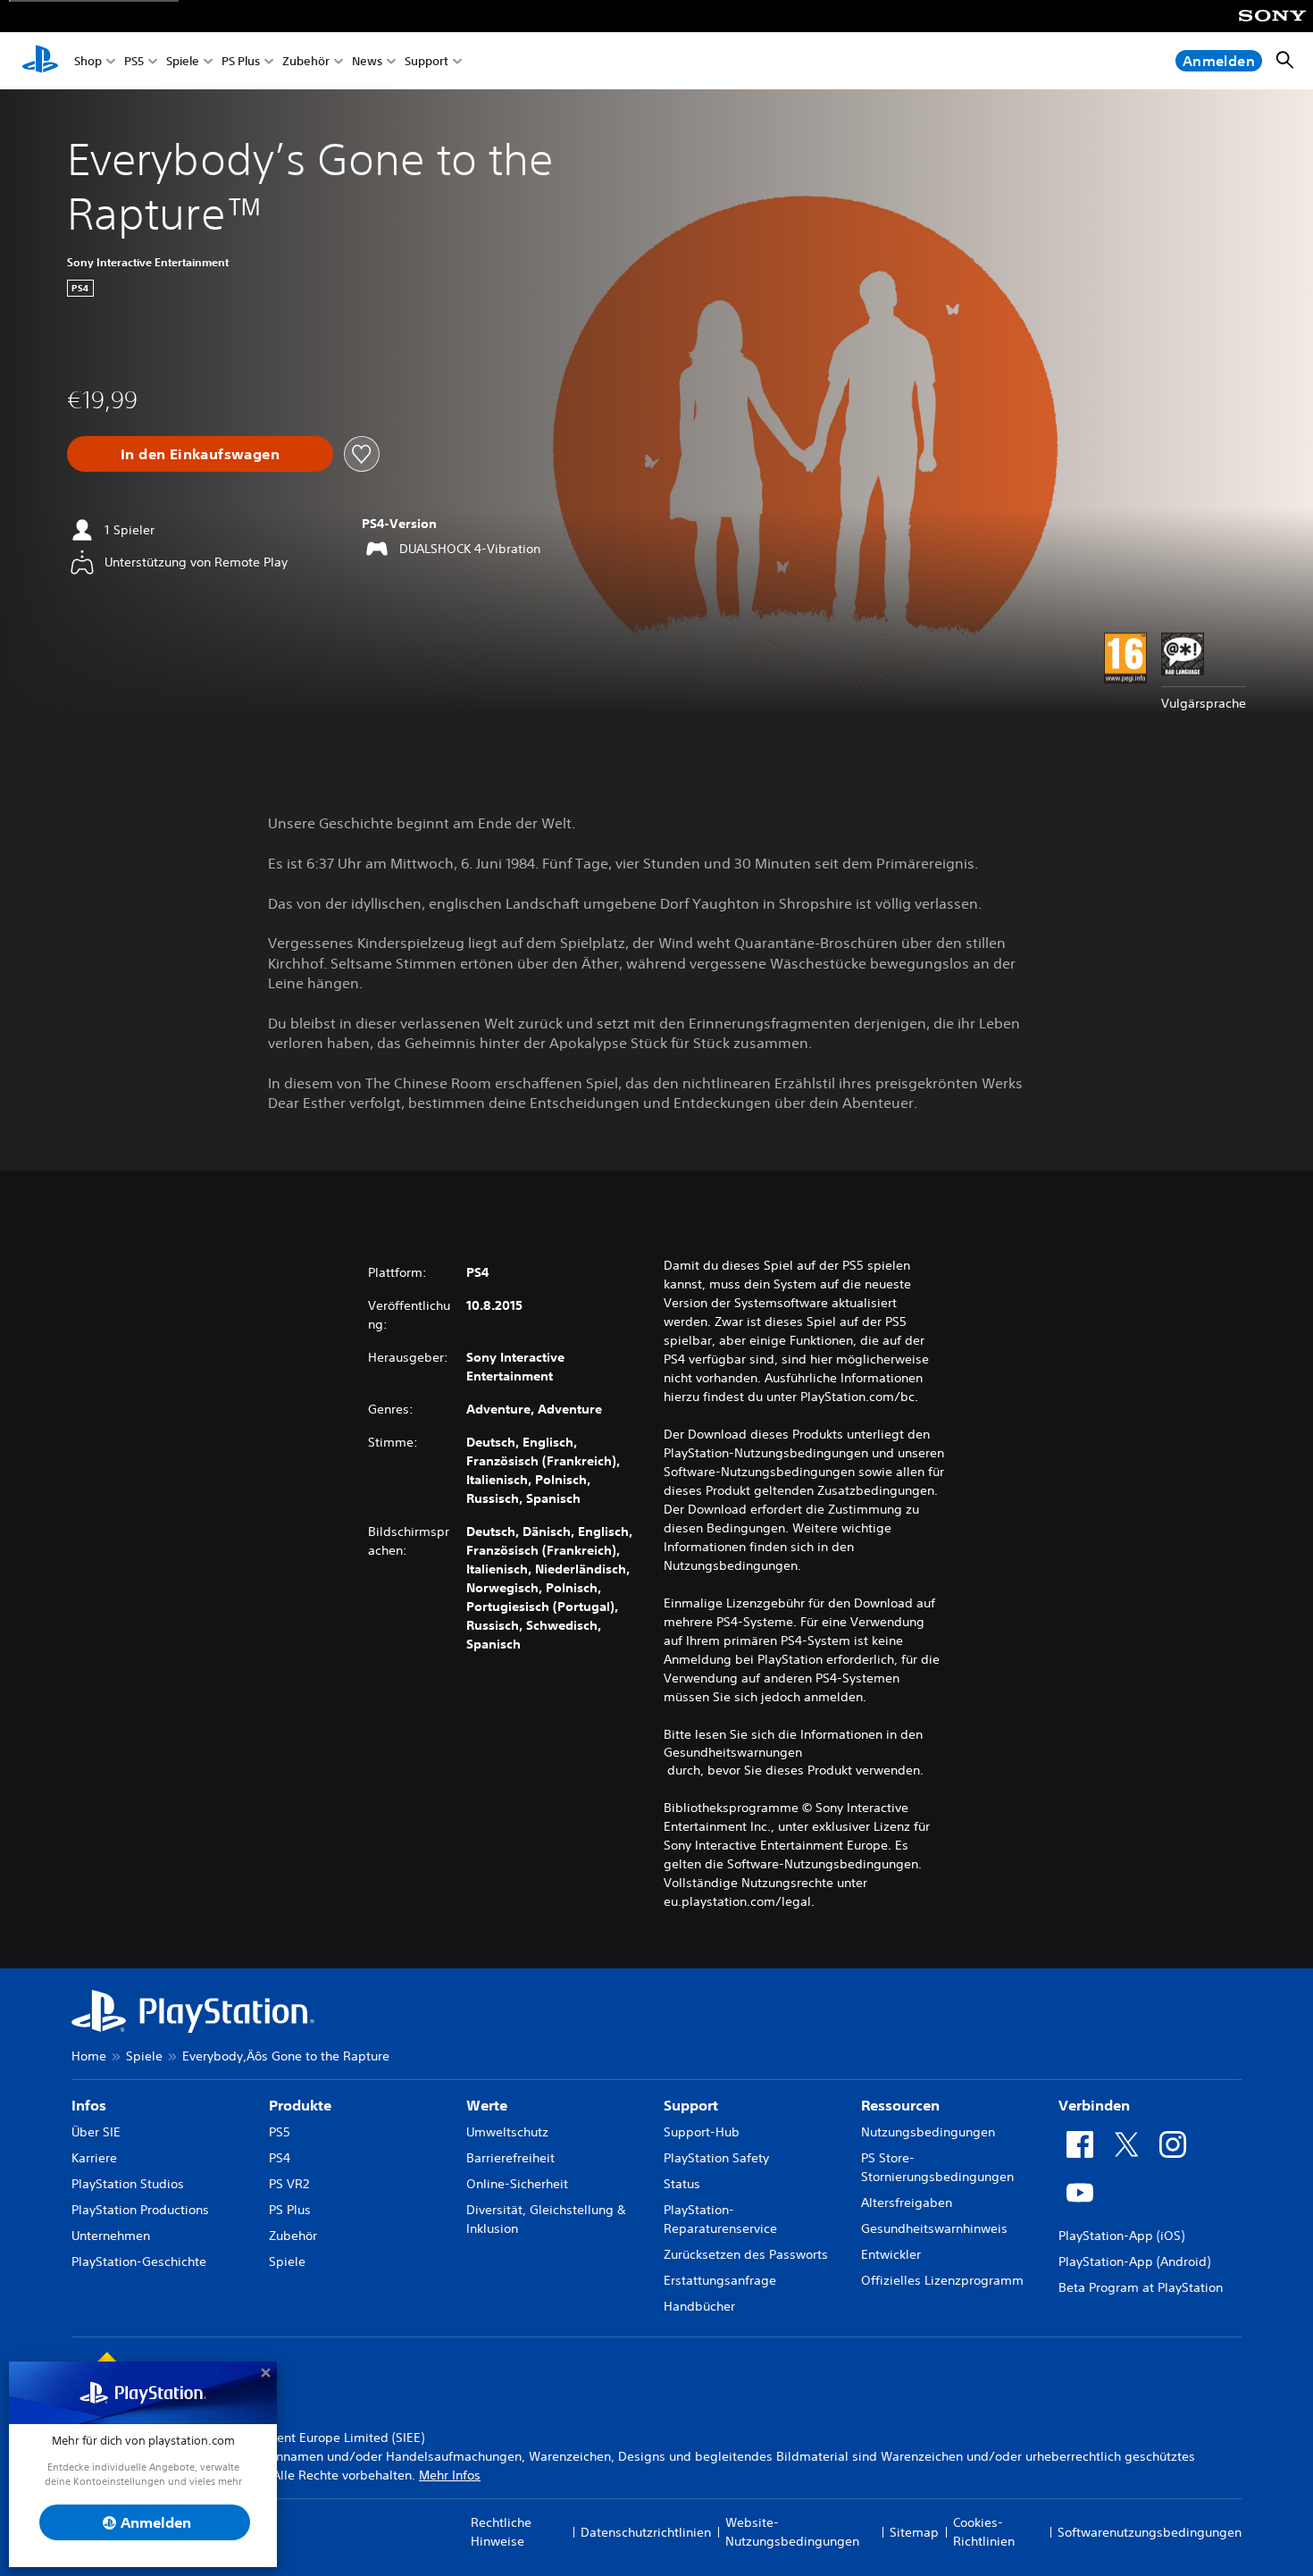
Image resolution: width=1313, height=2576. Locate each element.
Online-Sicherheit (517, 2184)
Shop (88, 61)
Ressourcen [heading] (900, 2105)
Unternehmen (111, 2236)
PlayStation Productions (140, 2210)
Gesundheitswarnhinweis (934, 2228)
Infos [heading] (89, 2105)
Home (89, 2056)
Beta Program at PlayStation (1141, 2287)
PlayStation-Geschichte (139, 2261)
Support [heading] (691, 2105)
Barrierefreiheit (510, 2158)
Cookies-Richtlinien (984, 2532)
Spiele (183, 61)
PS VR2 (289, 2184)
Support (427, 61)
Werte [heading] (487, 2105)
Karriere (94, 2158)
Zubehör (306, 61)
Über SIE (96, 2132)
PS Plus (241, 61)
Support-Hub (702, 2132)
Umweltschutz (507, 2132)
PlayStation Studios (128, 2184)
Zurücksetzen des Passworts (746, 2254)
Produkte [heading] (300, 2105)
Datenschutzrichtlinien (646, 2532)
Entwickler (891, 2254)
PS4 (280, 2158)
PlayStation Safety (716, 2158)
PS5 (134, 61)
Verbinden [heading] (1094, 2105)
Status (682, 2184)
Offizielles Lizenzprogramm (942, 2280)
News (367, 61)
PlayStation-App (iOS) (1121, 2236)
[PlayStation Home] (40, 61)
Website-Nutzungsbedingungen (792, 2532)
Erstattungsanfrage (720, 2280)
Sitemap (914, 2532)
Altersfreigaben (907, 2203)
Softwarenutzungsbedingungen (1150, 2532)
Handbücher (699, 2306)
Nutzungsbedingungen (928, 2132)
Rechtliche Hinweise (501, 2532)
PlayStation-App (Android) (1134, 2261)
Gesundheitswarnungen (733, 1752)
